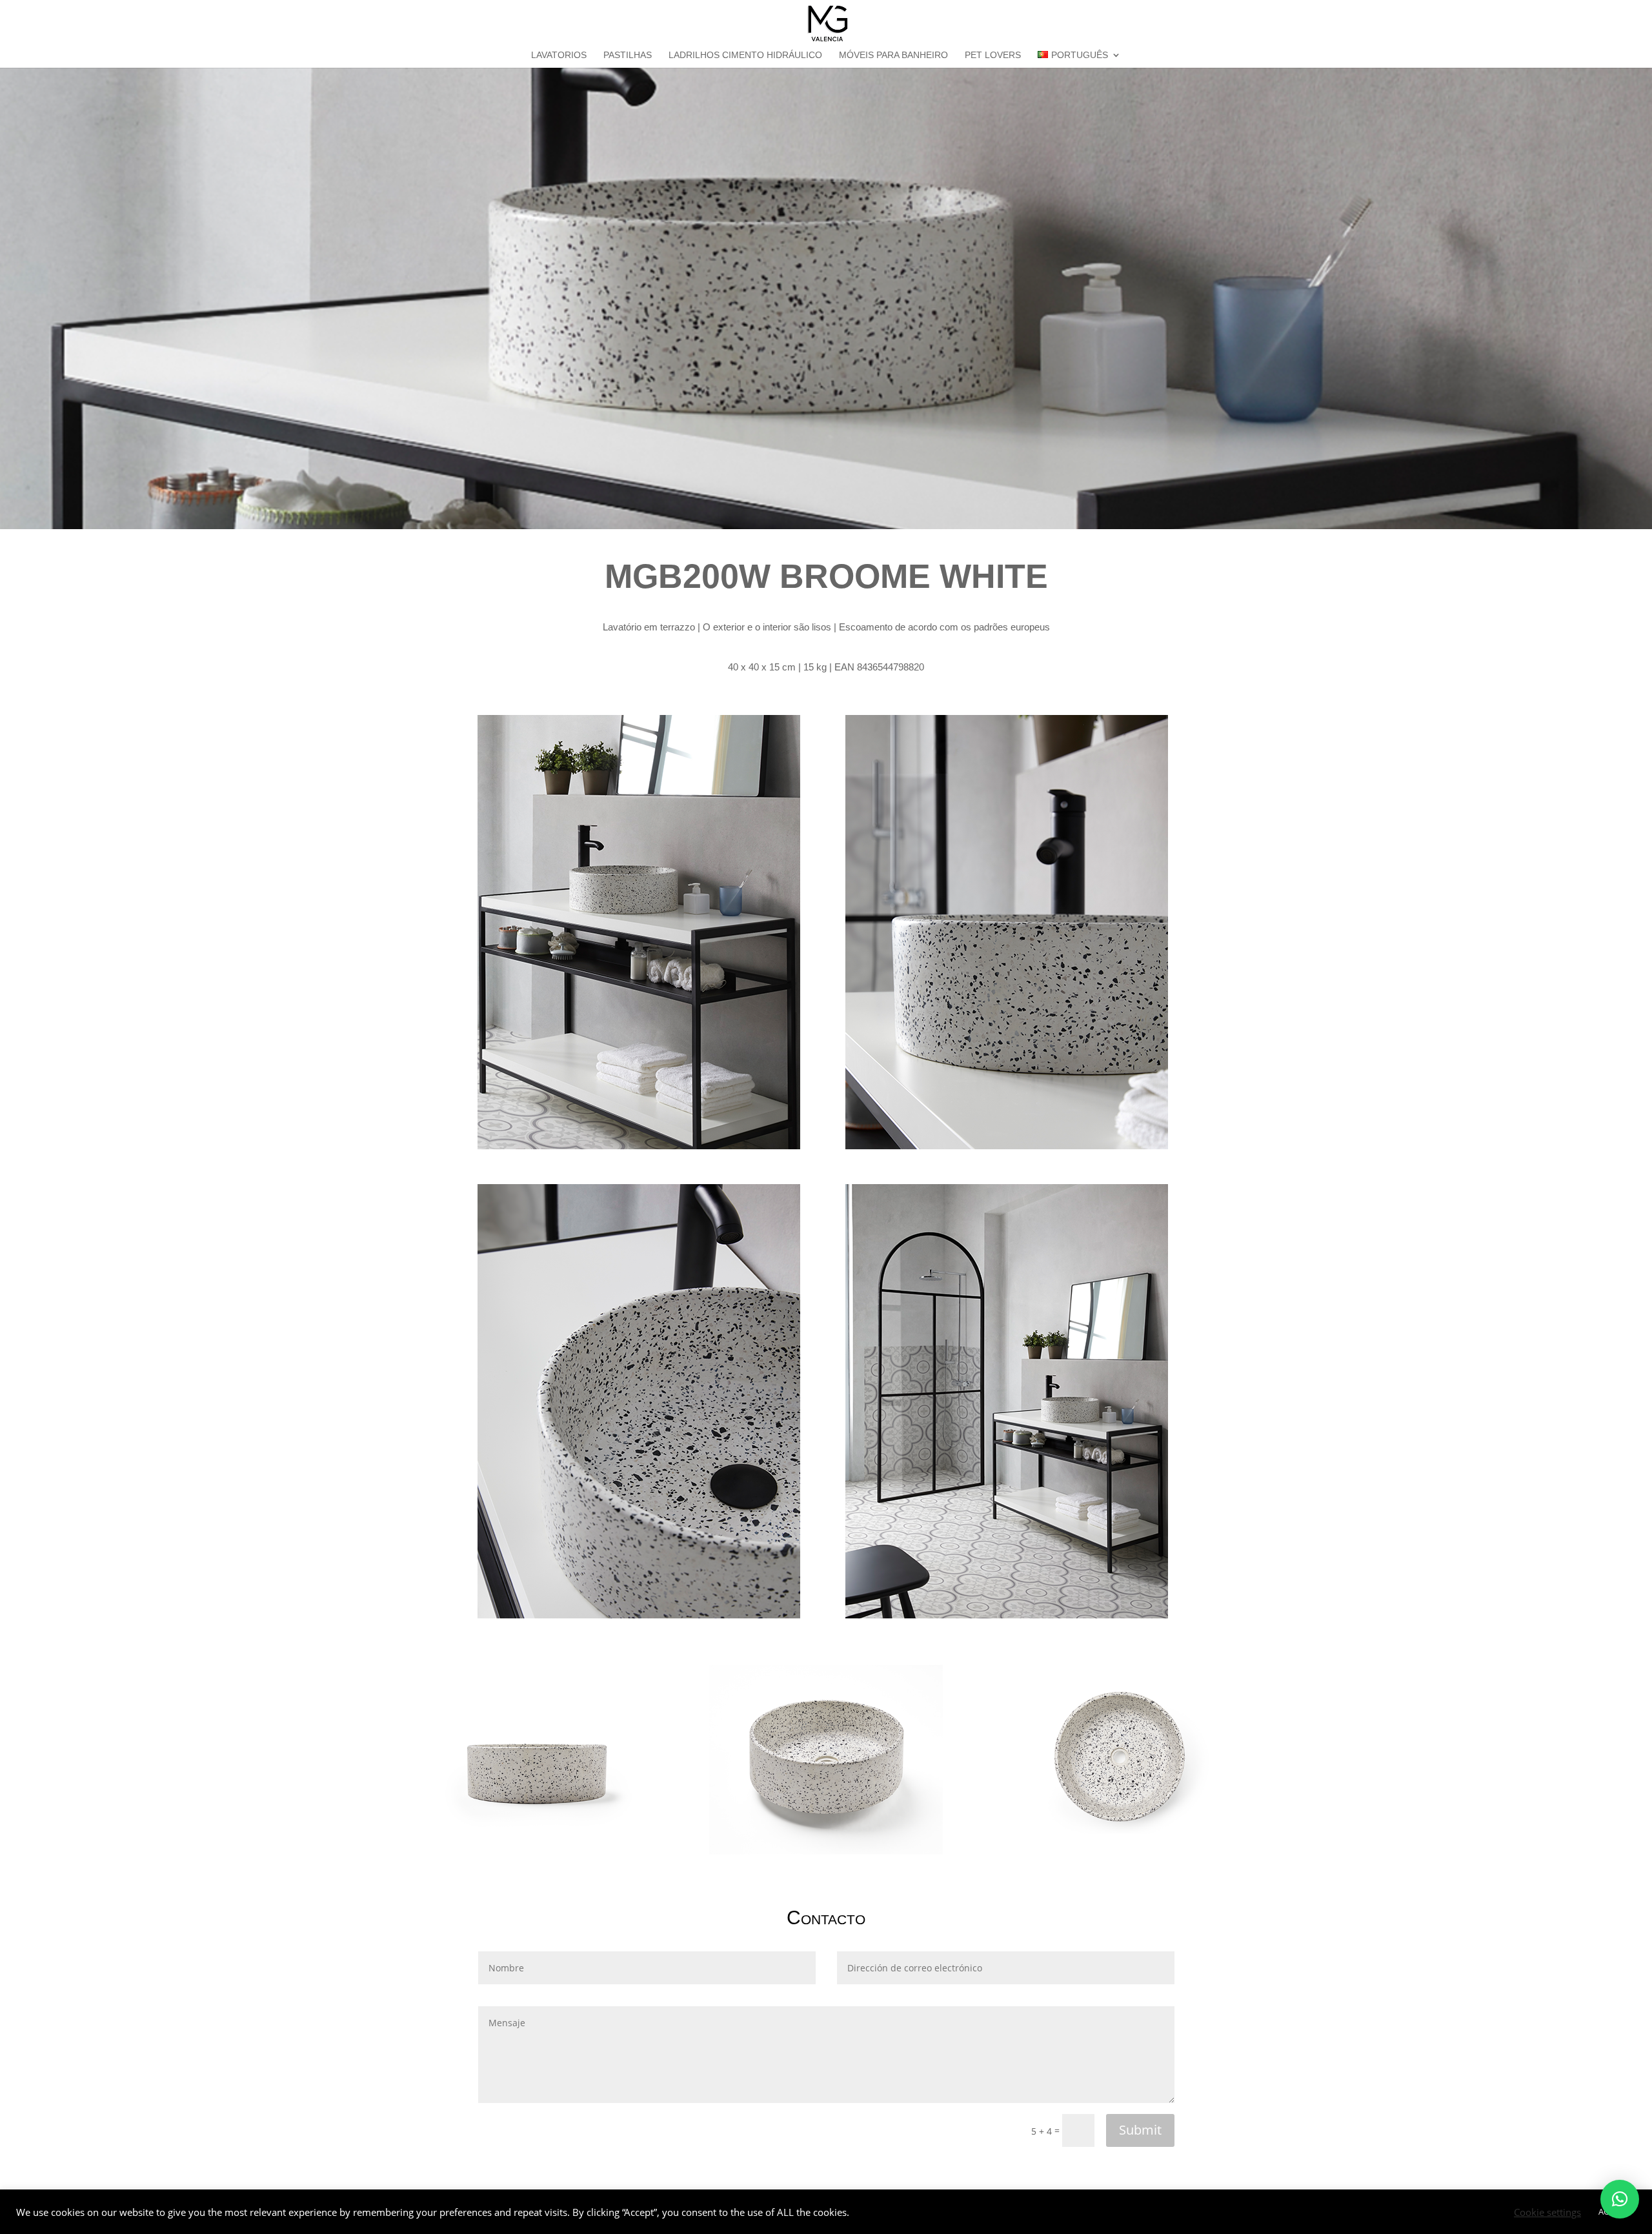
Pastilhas (628, 55)
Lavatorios (559, 55)
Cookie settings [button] (1547, 2212)
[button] (1620, 2199)
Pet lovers (993, 55)
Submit (1140, 2130)
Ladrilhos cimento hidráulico (745, 55)
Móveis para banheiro (893, 55)
